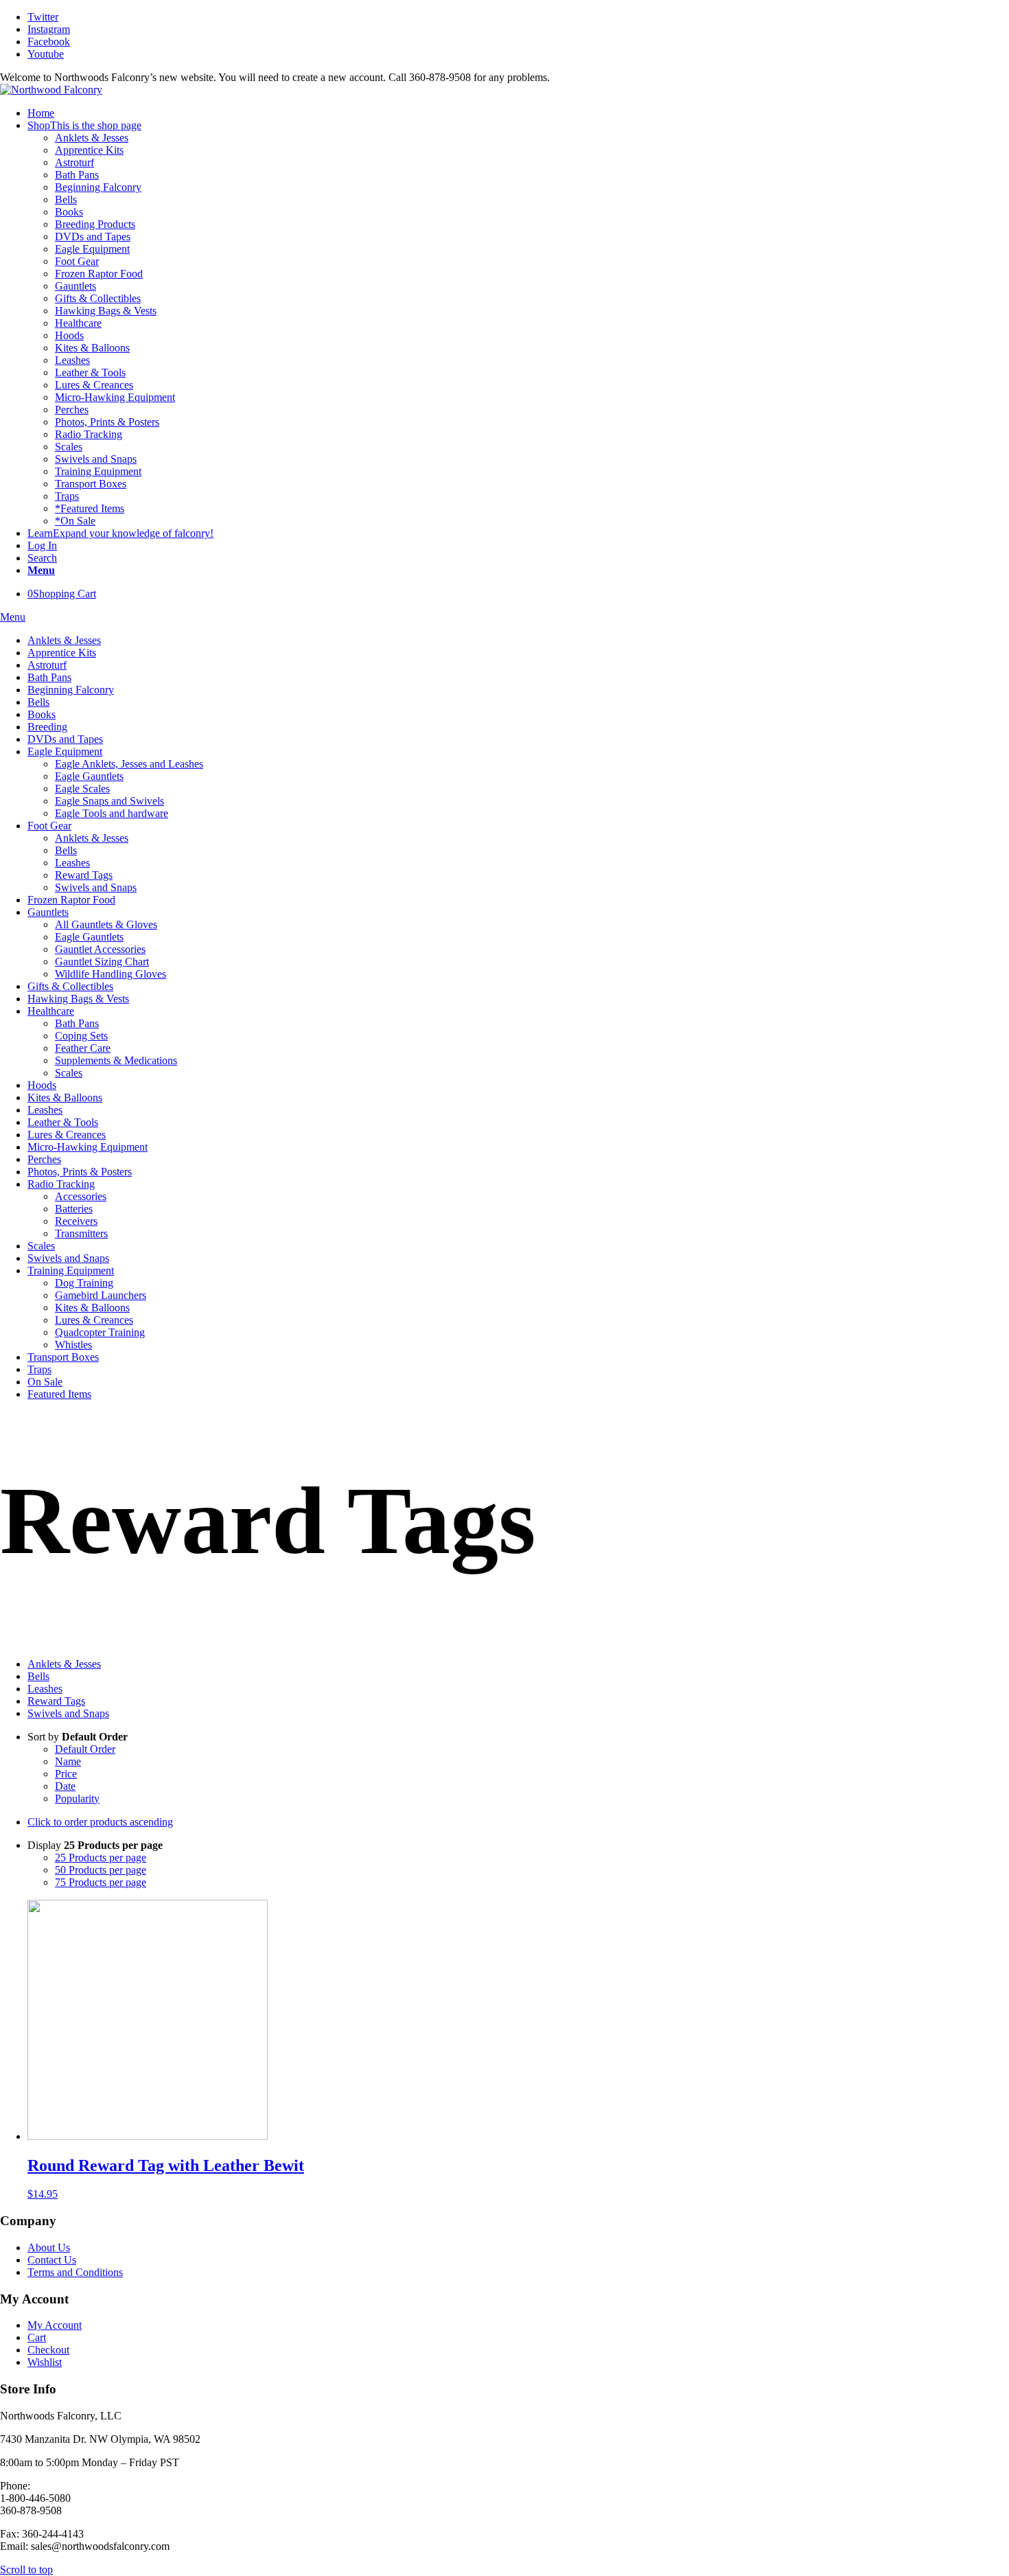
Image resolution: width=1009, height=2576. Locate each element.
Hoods (69, 335)
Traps (67, 496)
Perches (72, 410)
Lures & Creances (94, 385)
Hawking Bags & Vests (106, 311)
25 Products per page (101, 1858)
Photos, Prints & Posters (107, 422)
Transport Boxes (91, 484)
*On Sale (75, 521)
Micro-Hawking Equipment (115, 397)
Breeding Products (95, 224)
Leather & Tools (90, 372)
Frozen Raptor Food (99, 274)
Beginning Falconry (98, 187)
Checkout (48, 2350)
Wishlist (45, 2362)
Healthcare (78, 323)
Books (69, 212)
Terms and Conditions (75, 2272)
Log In (42, 545)
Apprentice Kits (89, 150)
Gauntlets (76, 286)
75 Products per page (101, 1882)
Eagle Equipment (92, 249)
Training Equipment (98, 471)
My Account (55, 2325)
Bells (66, 199)
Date (65, 1786)
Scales (69, 447)
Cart (37, 2337)
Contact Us (52, 2260)
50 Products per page (101, 1870)
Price (66, 1774)
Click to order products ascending (100, 1822)
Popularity (77, 1798)
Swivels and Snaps (96, 459)
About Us (49, 2247)
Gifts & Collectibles (98, 298)
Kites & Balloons (92, 348)
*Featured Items (90, 508)
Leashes (72, 360)
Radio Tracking (89, 434)
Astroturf (74, 162)
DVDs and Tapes (93, 237)
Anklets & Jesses (92, 138)
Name (68, 1761)
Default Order (85, 1749)
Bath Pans (77, 175)
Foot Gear (77, 261)
